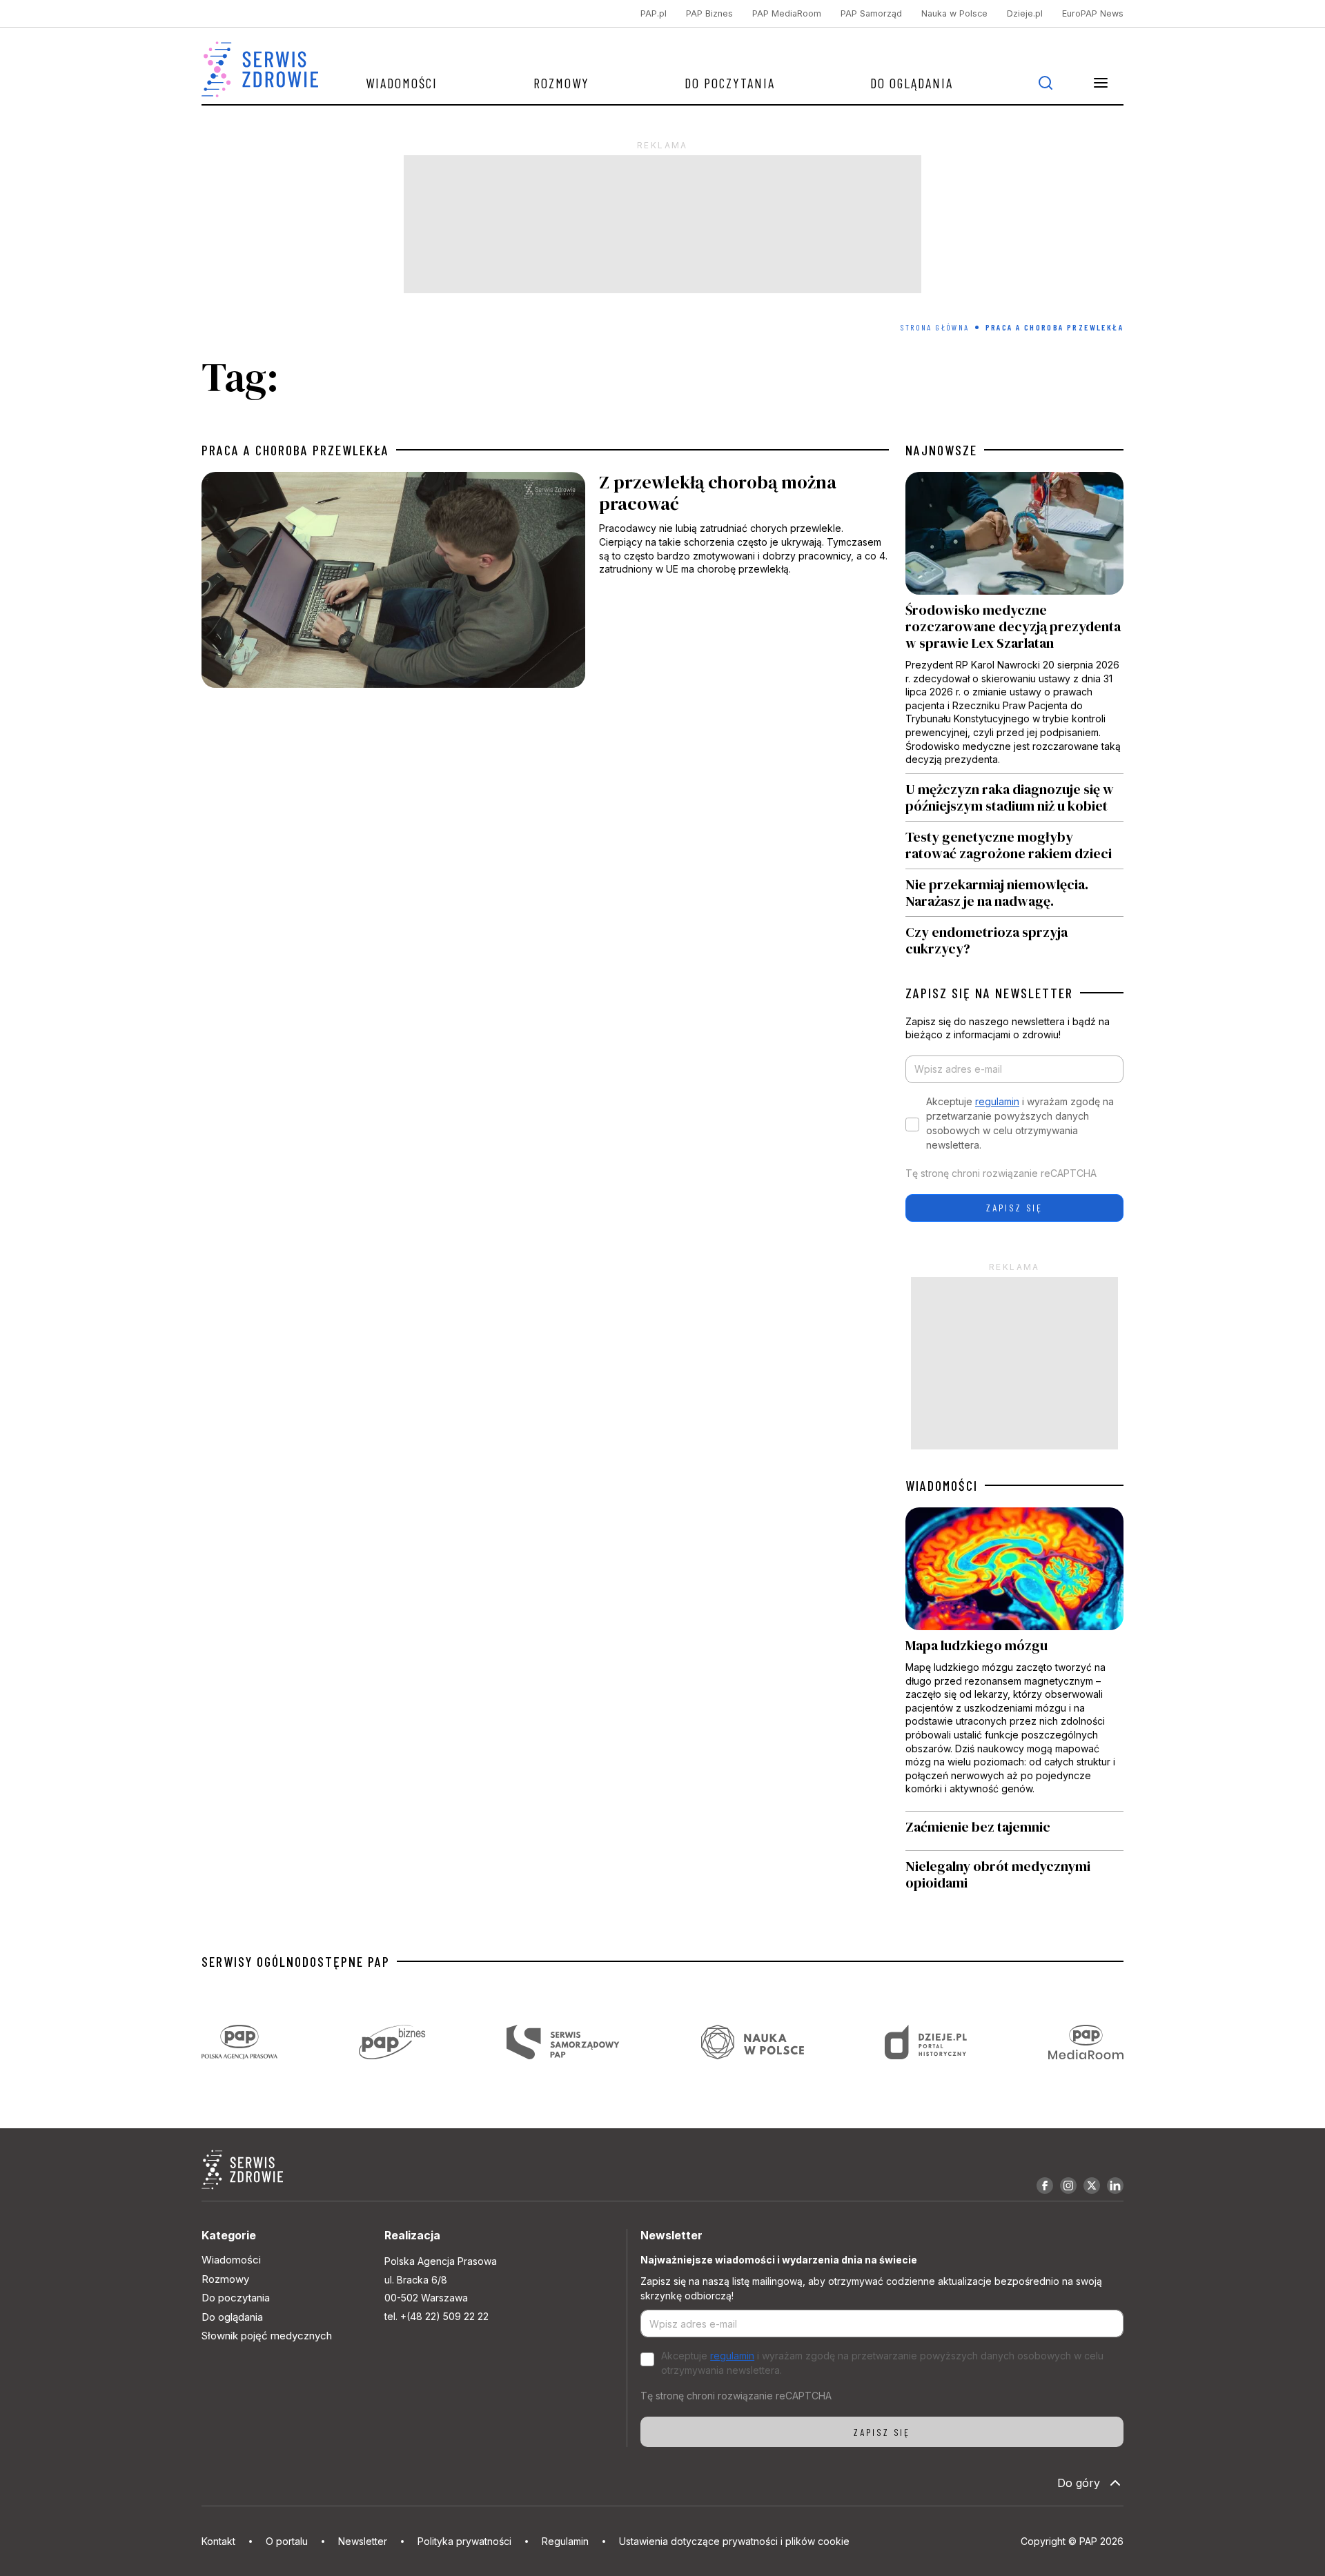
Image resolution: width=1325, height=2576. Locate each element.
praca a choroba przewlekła (295, 450)
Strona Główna (935, 327)
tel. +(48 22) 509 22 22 (436, 2316)
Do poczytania (730, 83)
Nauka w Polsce (954, 13)
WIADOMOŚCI (942, 1485)
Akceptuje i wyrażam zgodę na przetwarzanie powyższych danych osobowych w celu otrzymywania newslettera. (1020, 1123)
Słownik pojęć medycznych (267, 2336)
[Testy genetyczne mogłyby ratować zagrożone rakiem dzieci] (1014, 845)
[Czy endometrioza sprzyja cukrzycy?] (1014, 937)
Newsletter (363, 2541)
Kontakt (218, 2541)
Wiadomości (402, 83)
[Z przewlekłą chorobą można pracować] (545, 583)
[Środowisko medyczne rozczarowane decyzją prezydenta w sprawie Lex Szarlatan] (1014, 623)
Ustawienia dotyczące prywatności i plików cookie (734, 2541)
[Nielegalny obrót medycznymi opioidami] (1014, 1874)
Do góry (1079, 2483)
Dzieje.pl (1025, 13)
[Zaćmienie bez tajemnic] (1014, 1831)
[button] (1101, 83)
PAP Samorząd (871, 13)
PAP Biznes (709, 13)
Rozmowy (561, 83)
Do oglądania (912, 83)
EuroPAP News (1093, 13)
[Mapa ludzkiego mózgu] (1014, 1659)
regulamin (997, 1101)
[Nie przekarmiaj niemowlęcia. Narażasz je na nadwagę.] (1014, 893)
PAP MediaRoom (787, 13)
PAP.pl (654, 13)
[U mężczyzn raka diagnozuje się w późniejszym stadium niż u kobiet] (1014, 797)
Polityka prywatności (464, 2541)
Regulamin (565, 2541)
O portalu (287, 2541)
